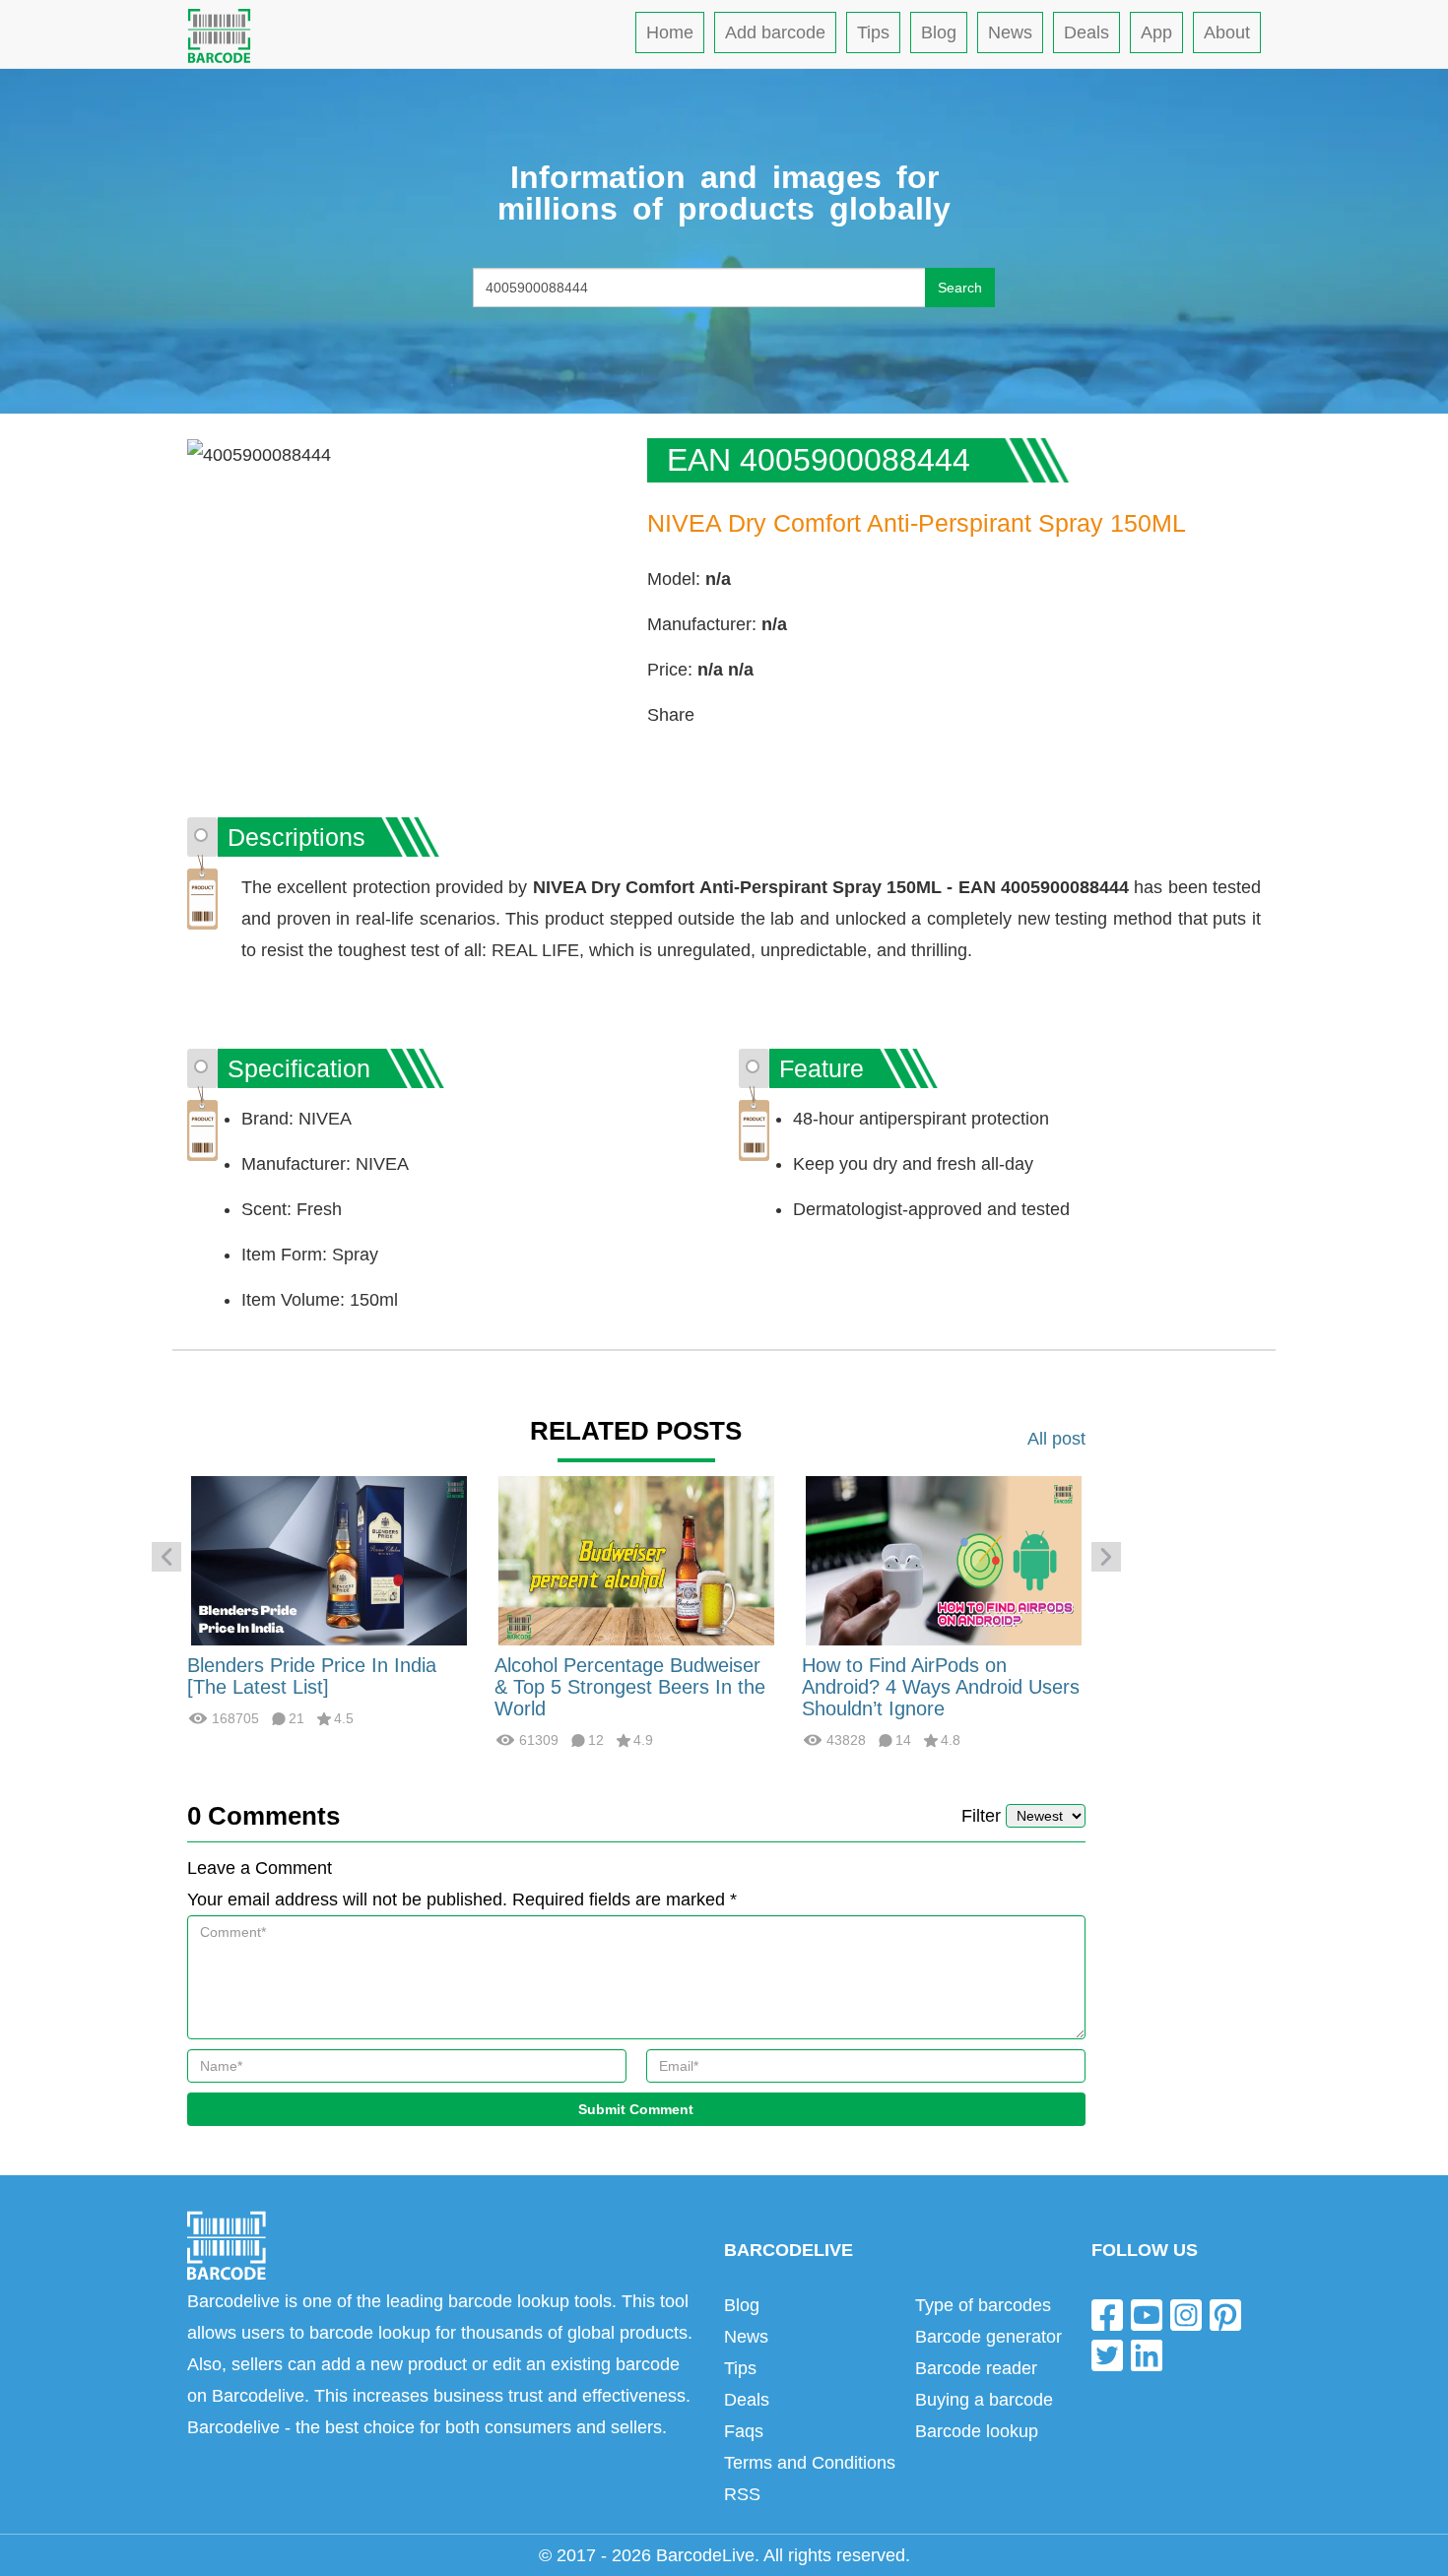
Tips (873, 32)
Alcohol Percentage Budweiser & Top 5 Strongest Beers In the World (630, 1687)
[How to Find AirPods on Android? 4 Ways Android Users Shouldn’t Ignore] (944, 1560)
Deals (1086, 32)
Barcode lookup (977, 2431)
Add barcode (775, 32)
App (1156, 32)
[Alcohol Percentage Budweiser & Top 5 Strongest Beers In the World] (636, 1560)
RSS (742, 2494)
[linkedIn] (1147, 2355)
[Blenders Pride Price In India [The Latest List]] (329, 1560)
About (1227, 32)
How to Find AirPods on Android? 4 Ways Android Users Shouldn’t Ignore (941, 1687)
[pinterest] (1225, 2314)
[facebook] (1107, 2314)
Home (670, 32)
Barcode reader (976, 2368)
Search (960, 288)
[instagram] (1186, 2314)
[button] (166, 1557)
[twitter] (1107, 2355)
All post (1056, 1439)
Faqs (744, 2431)
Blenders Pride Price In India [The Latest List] (312, 1676)
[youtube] (1147, 2314)
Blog (939, 32)
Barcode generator (988, 2337)
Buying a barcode (984, 2400)
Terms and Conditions (810, 2463)
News (1010, 32)
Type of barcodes (983, 2305)
